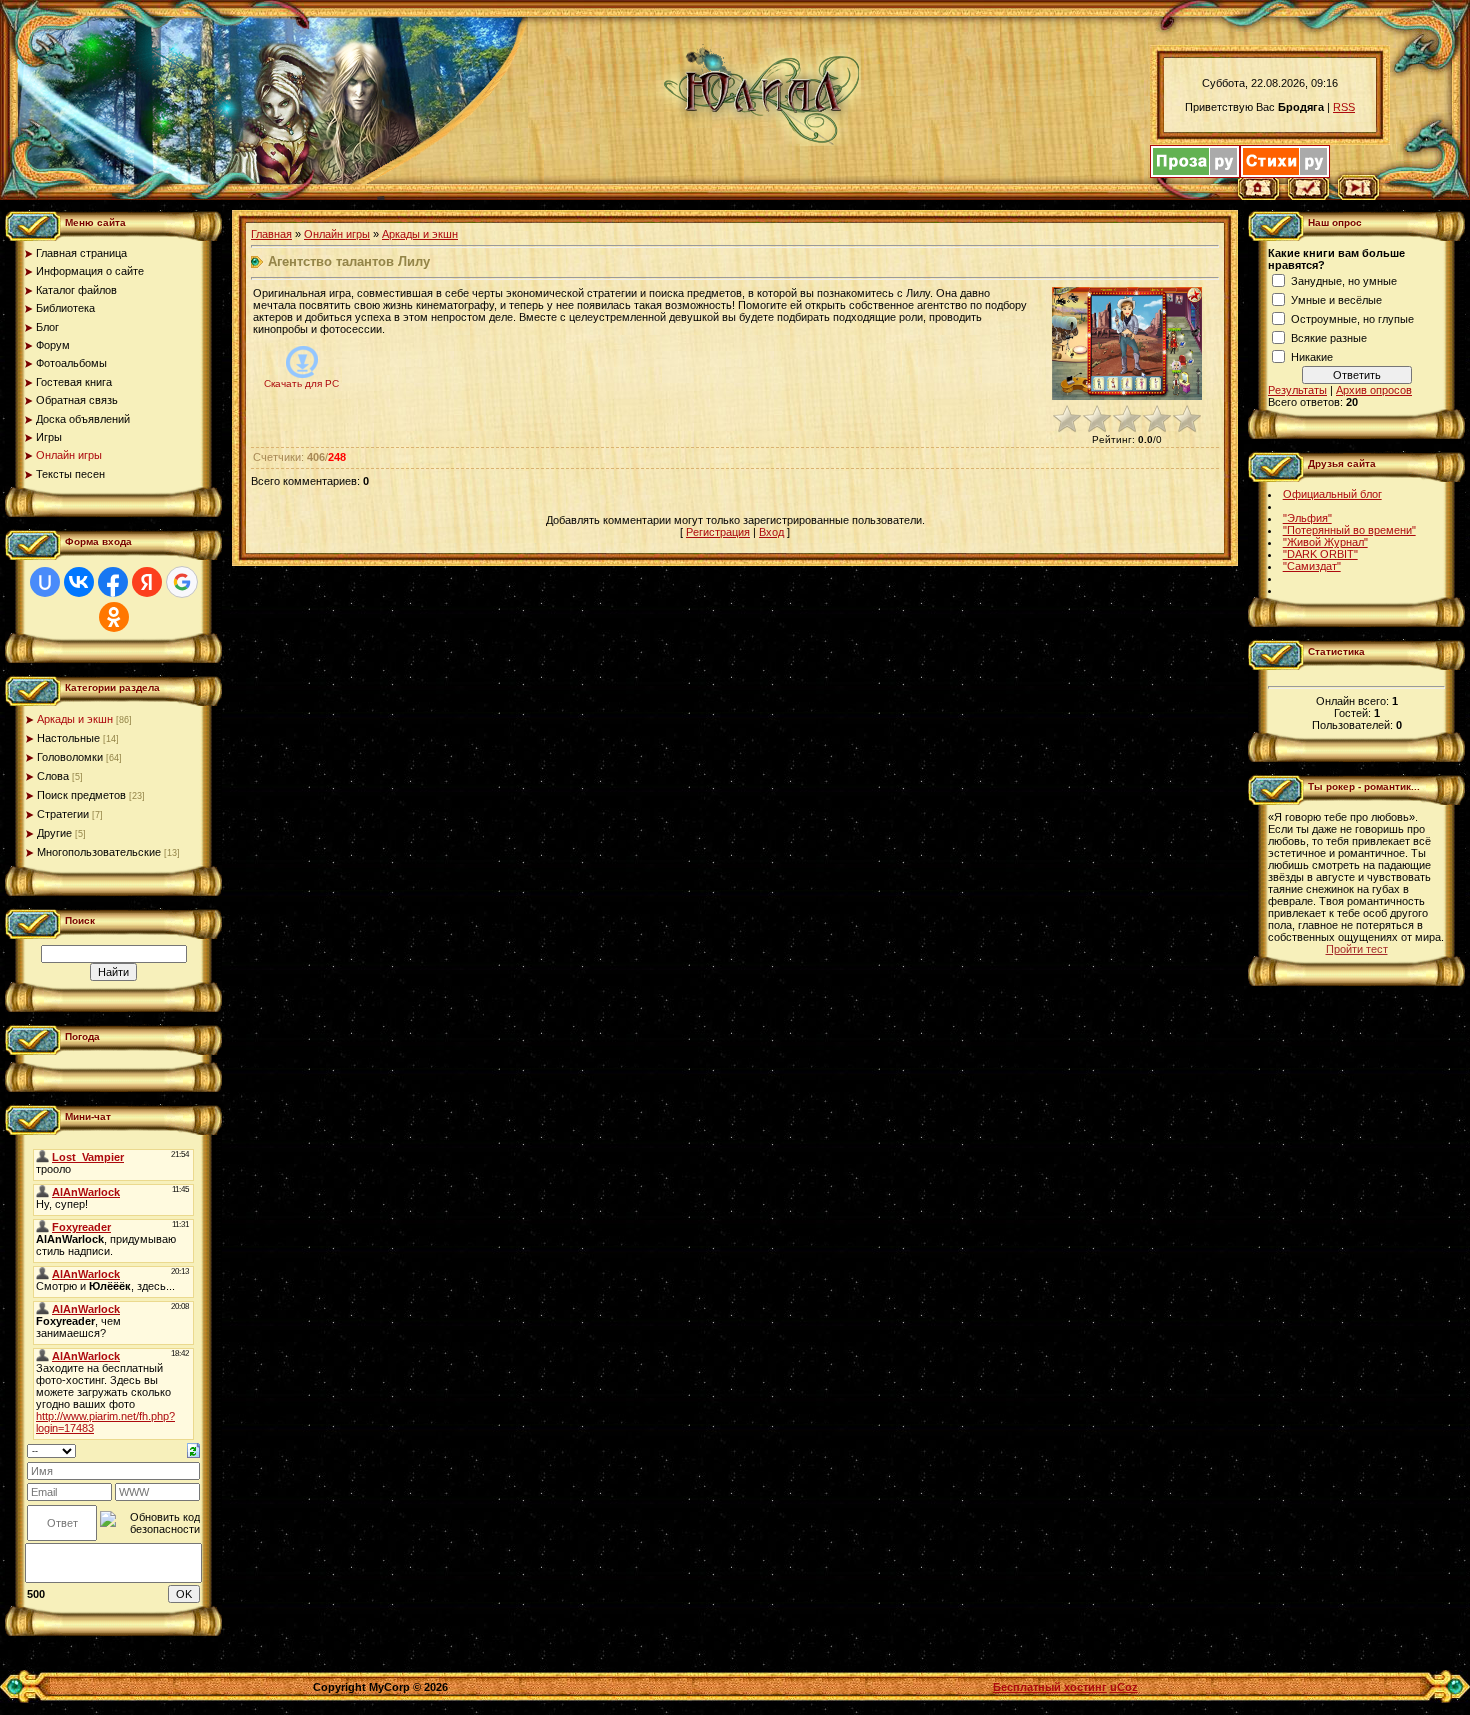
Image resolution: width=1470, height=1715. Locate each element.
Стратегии (63, 814)
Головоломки (70, 757)
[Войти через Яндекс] (147, 582)
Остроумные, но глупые (1352, 319)
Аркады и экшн (75, 719)
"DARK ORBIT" (1320, 554)
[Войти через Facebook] (113, 582)
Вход (771, 532)
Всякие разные (1329, 338)
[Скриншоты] (1127, 343)
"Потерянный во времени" (1349, 530)
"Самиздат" (1312, 566)
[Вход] (1358, 196)
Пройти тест (1357, 949)
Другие (54, 833)
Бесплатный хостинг (1050, 1687)
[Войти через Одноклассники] (114, 617)
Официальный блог (1332, 494)
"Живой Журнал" (1325, 542)
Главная (271, 234)
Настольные (68, 738)
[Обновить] (193, 1449)
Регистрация (718, 532)
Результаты (1297, 390)
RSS (1344, 107)
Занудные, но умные (1344, 281)
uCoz (1124, 1687)
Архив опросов (1374, 390)
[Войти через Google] (182, 582)
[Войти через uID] (45, 582)
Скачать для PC (301, 383)
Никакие (1312, 357)
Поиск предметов (81, 795)
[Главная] (1258, 196)
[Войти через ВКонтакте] (79, 582)
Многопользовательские (99, 852)
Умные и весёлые (1336, 300)
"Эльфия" (1307, 518)
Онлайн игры (337, 234)
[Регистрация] (1308, 196)
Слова (53, 776)
